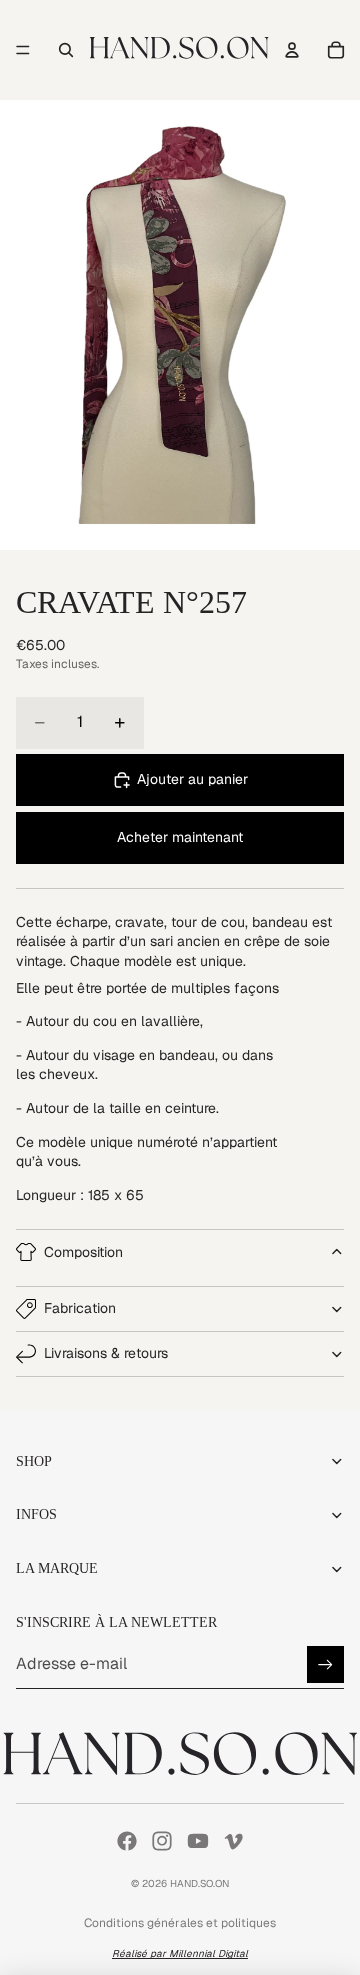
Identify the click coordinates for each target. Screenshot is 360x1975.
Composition (83, 1252)
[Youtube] (198, 1841)
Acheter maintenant (180, 837)
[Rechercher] (66, 50)
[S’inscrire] (325, 1664)
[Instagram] (162, 1841)
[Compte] (292, 50)
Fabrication (80, 1308)
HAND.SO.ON (199, 1883)
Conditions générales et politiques (180, 1923)
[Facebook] (127, 1841)
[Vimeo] (233, 1841)
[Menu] (23, 50)
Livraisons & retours (106, 1353)
